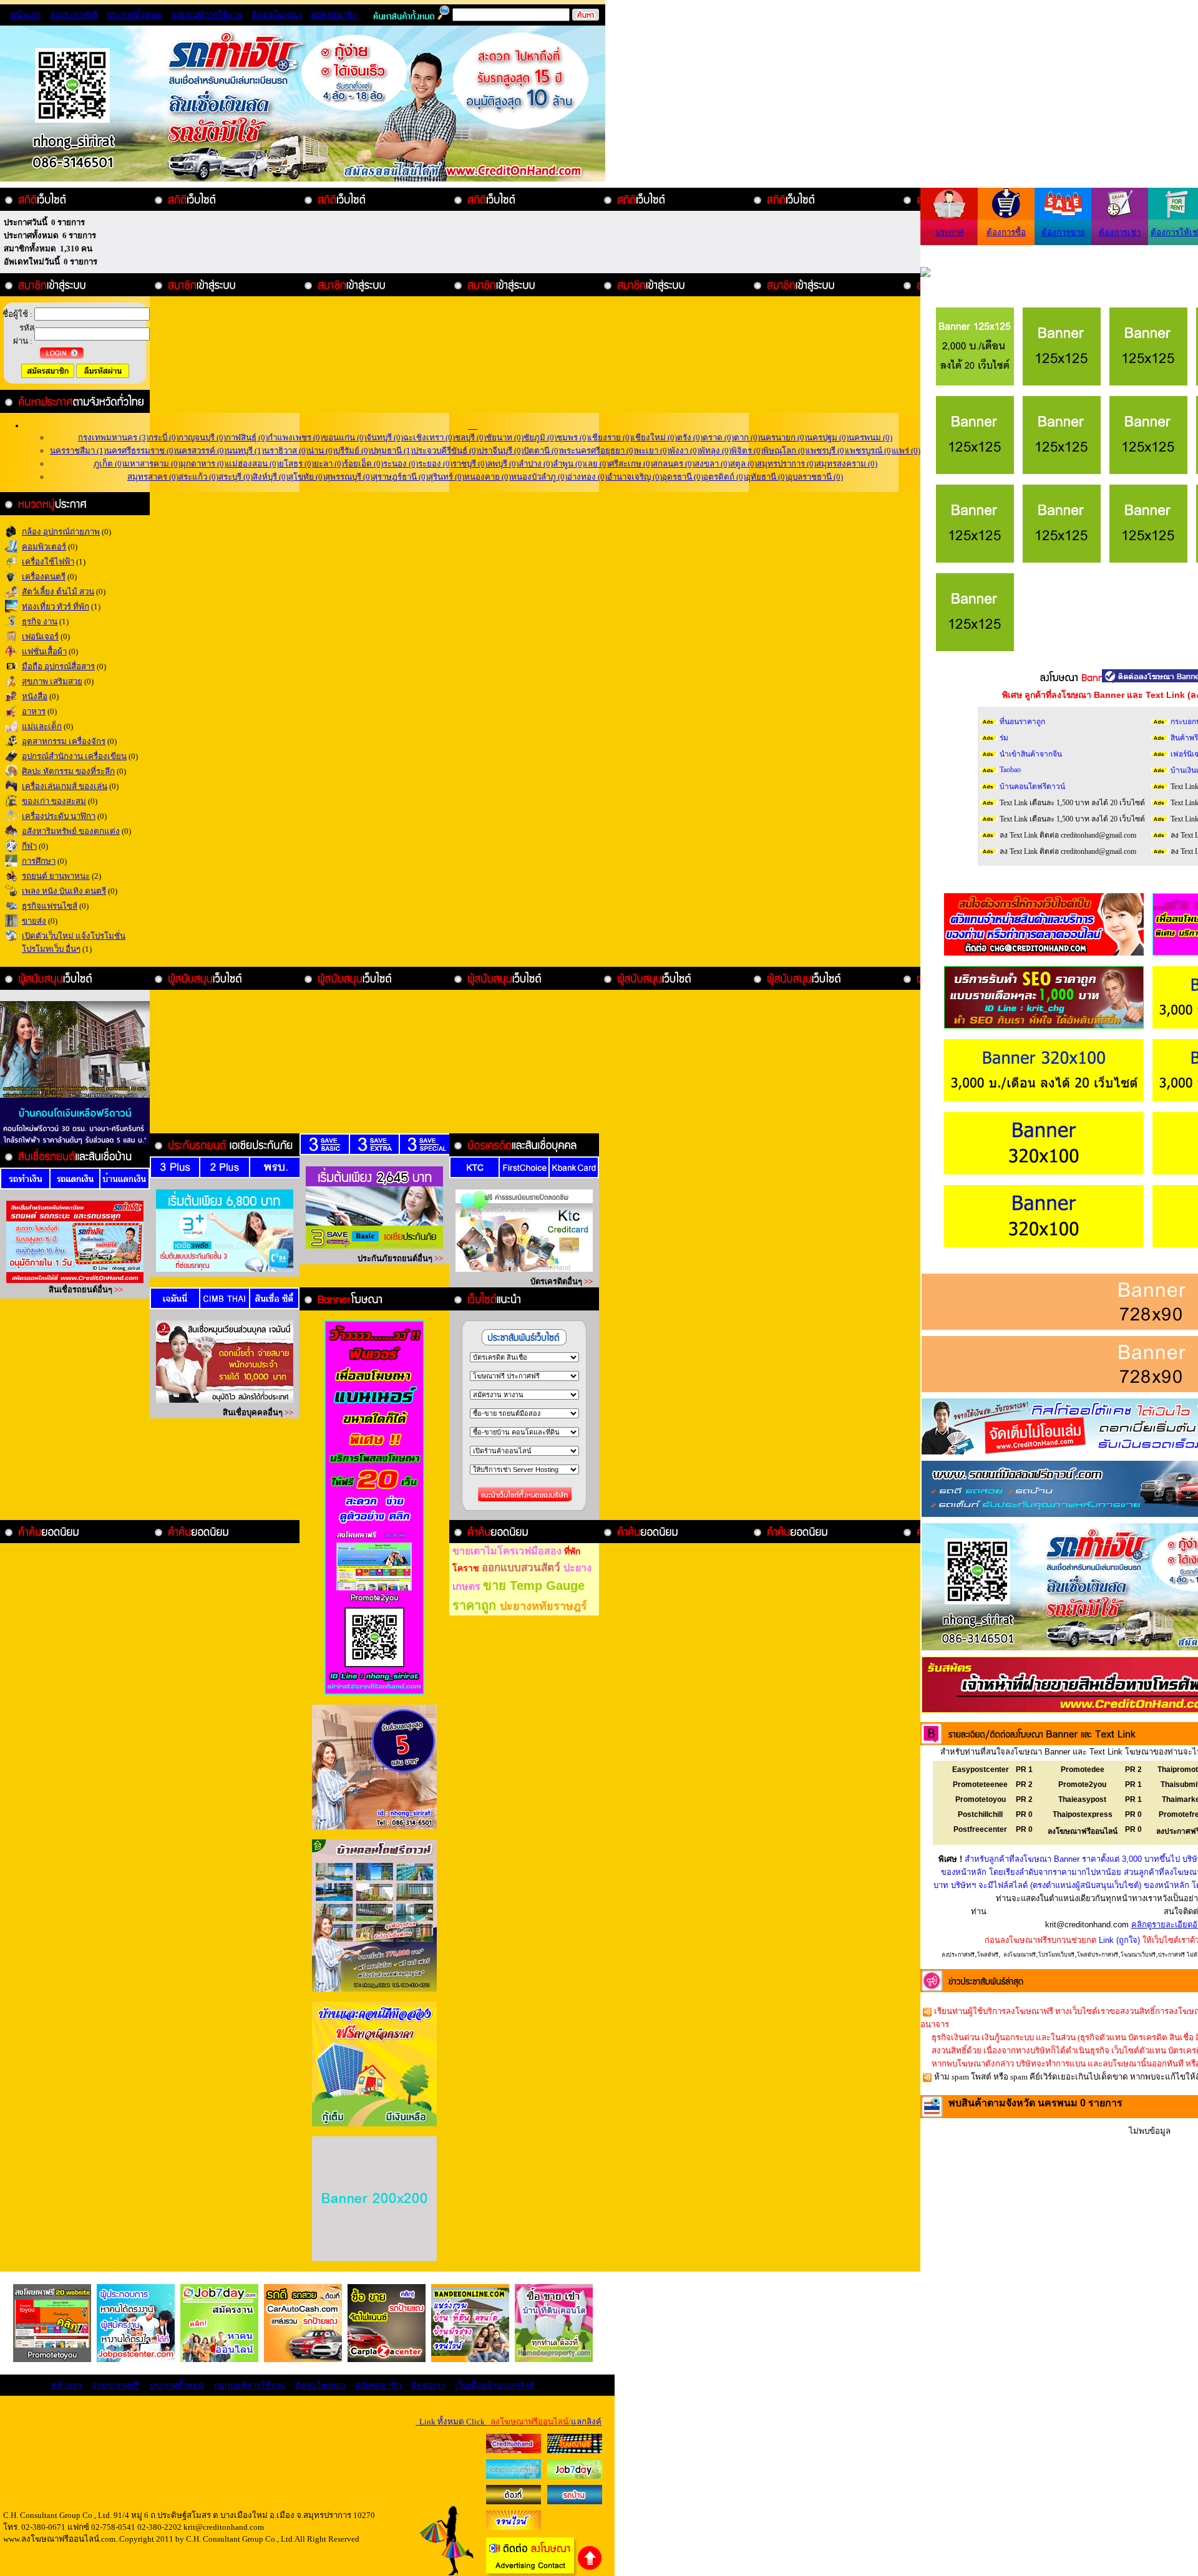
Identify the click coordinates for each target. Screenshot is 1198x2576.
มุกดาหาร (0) (203, 464)
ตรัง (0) (690, 438)
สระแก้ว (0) (198, 477)
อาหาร (34, 711)
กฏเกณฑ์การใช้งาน (207, 15)
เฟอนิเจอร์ (40, 637)
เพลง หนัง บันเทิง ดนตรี (64, 891)
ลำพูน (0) (569, 464)
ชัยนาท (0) (505, 438)
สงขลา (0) (712, 464)
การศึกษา (39, 861)
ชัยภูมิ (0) (540, 438)
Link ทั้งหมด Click (509, 2422)
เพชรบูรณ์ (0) (870, 451)
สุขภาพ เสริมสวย (52, 681)
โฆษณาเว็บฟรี (1138, 1955)
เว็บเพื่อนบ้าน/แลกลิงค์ (495, 2385)
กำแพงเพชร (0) (295, 438)
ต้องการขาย (1063, 232)
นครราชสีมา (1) (78, 451)
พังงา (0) (684, 451)
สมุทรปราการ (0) (786, 464)
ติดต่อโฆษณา (276, 15)
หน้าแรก (25, 15)
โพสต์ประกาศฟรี (1098, 1955)
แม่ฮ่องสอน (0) (253, 464)
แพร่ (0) (907, 451)
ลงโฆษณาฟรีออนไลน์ (1083, 1831)
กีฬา (29, 846)
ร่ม (1004, 738)
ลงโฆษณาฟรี (1020, 1955)
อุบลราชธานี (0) (815, 477)
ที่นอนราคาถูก (1022, 722)
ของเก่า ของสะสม (54, 801)
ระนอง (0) (401, 464)
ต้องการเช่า (1120, 232)
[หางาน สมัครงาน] (514, 2476)
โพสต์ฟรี (988, 1955)
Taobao (1010, 770)
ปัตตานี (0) (542, 451)
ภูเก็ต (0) (109, 464)
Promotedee (1083, 1770)
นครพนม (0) (870, 438)
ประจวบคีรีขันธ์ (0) (446, 451)
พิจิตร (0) (747, 451)
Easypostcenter (981, 1770)
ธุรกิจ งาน (40, 622)
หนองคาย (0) (488, 477)
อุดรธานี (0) (683, 477)
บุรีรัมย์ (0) (353, 451)
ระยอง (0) (435, 464)
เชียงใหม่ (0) (655, 438)
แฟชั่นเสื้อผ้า (44, 651)
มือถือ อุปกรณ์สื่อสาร (58, 666)
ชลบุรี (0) (470, 438)
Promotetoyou (981, 1799)
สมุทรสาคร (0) (153, 477)
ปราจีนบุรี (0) (501, 451)
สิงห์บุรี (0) (270, 477)
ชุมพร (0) (573, 438)
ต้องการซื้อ (1006, 232)
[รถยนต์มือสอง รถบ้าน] (514, 2501)
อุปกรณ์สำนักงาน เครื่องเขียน (74, 756)
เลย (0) (597, 464)
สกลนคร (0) (674, 464)
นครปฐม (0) (828, 438)
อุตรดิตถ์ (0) (724, 477)
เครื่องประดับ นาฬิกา (59, 816)
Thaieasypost (1082, 1799)
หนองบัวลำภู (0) (539, 477)
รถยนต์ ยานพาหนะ (56, 876)
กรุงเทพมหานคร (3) (113, 438)
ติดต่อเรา (428, 2385)
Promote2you (1082, 1784)
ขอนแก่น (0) (344, 438)
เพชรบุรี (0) (827, 451)
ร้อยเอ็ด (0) (363, 464)
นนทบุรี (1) (245, 451)
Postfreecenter (980, 1829)
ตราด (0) (718, 438)
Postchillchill (980, 1814)
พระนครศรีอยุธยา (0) (598, 451)
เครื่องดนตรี (44, 577)
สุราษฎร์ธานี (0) (400, 477)
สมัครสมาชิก (334, 15)
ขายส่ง (34, 921)
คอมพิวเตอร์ (44, 547)
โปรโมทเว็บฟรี (1056, 1955)
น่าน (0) (322, 451)
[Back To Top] (590, 2568)
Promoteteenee (980, 1784)
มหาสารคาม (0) (152, 464)
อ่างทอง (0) (587, 477)
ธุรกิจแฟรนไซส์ (50, 906)
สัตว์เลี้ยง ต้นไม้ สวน (58, 592)
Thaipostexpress (1083, 1814)
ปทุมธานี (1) (392, 451)
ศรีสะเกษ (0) (631, 464)
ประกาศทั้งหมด (134, 15)
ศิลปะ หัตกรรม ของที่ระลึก (68, 771)
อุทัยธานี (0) (767, 477)
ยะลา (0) (329, 464)
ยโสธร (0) (296, 464)
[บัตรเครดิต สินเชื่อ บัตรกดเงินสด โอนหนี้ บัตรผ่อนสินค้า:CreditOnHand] (514, 2450)
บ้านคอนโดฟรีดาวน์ (1032, 787)
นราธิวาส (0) (286, 451)
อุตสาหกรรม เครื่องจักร (64, 741)
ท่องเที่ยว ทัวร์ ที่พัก (56, 607)
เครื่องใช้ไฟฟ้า (48, 562)
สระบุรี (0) (236, 477)
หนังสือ (35, 696)
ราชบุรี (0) (470, 464)
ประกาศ (949, 232)
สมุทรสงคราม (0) (847, 464)
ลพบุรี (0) (503, 464)
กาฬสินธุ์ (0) (247, 438)
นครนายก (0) (783, 438)
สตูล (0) (743, 464)
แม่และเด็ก (42, 726)
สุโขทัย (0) (307, 477)
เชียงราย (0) (611, 438)
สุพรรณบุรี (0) (349, 477)
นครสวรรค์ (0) (201, 451)
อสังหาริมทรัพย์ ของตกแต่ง (71, 831)
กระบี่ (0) (163, 438)
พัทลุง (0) (715, 451)
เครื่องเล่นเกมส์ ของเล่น (65, 786)
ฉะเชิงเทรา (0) (429, 438)
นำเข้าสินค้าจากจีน (1031, 754)
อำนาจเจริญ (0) (635, 477)
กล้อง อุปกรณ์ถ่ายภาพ (61, 532)
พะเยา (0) (653, 451)
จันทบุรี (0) (385, 438)
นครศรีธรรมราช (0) (141, 451)
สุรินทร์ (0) (446, 477)
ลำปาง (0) (536, 464)
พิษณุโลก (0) (785, 451)
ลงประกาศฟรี (74, 15)
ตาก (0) (747, 438)
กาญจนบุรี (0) (202, 438)
